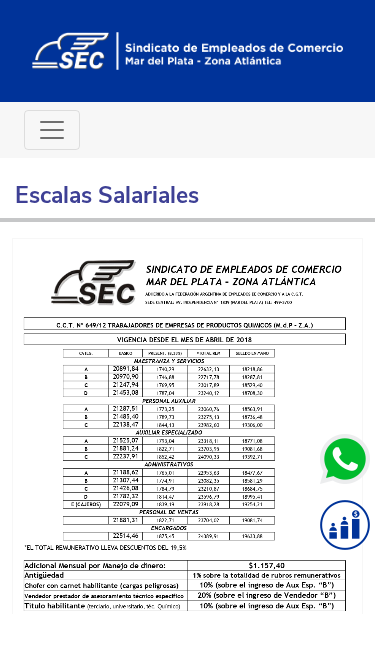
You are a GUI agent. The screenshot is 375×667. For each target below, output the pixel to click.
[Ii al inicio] (187, 50)
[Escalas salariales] (345, 525)
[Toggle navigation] (52, 130)
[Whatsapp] (345, 459)
